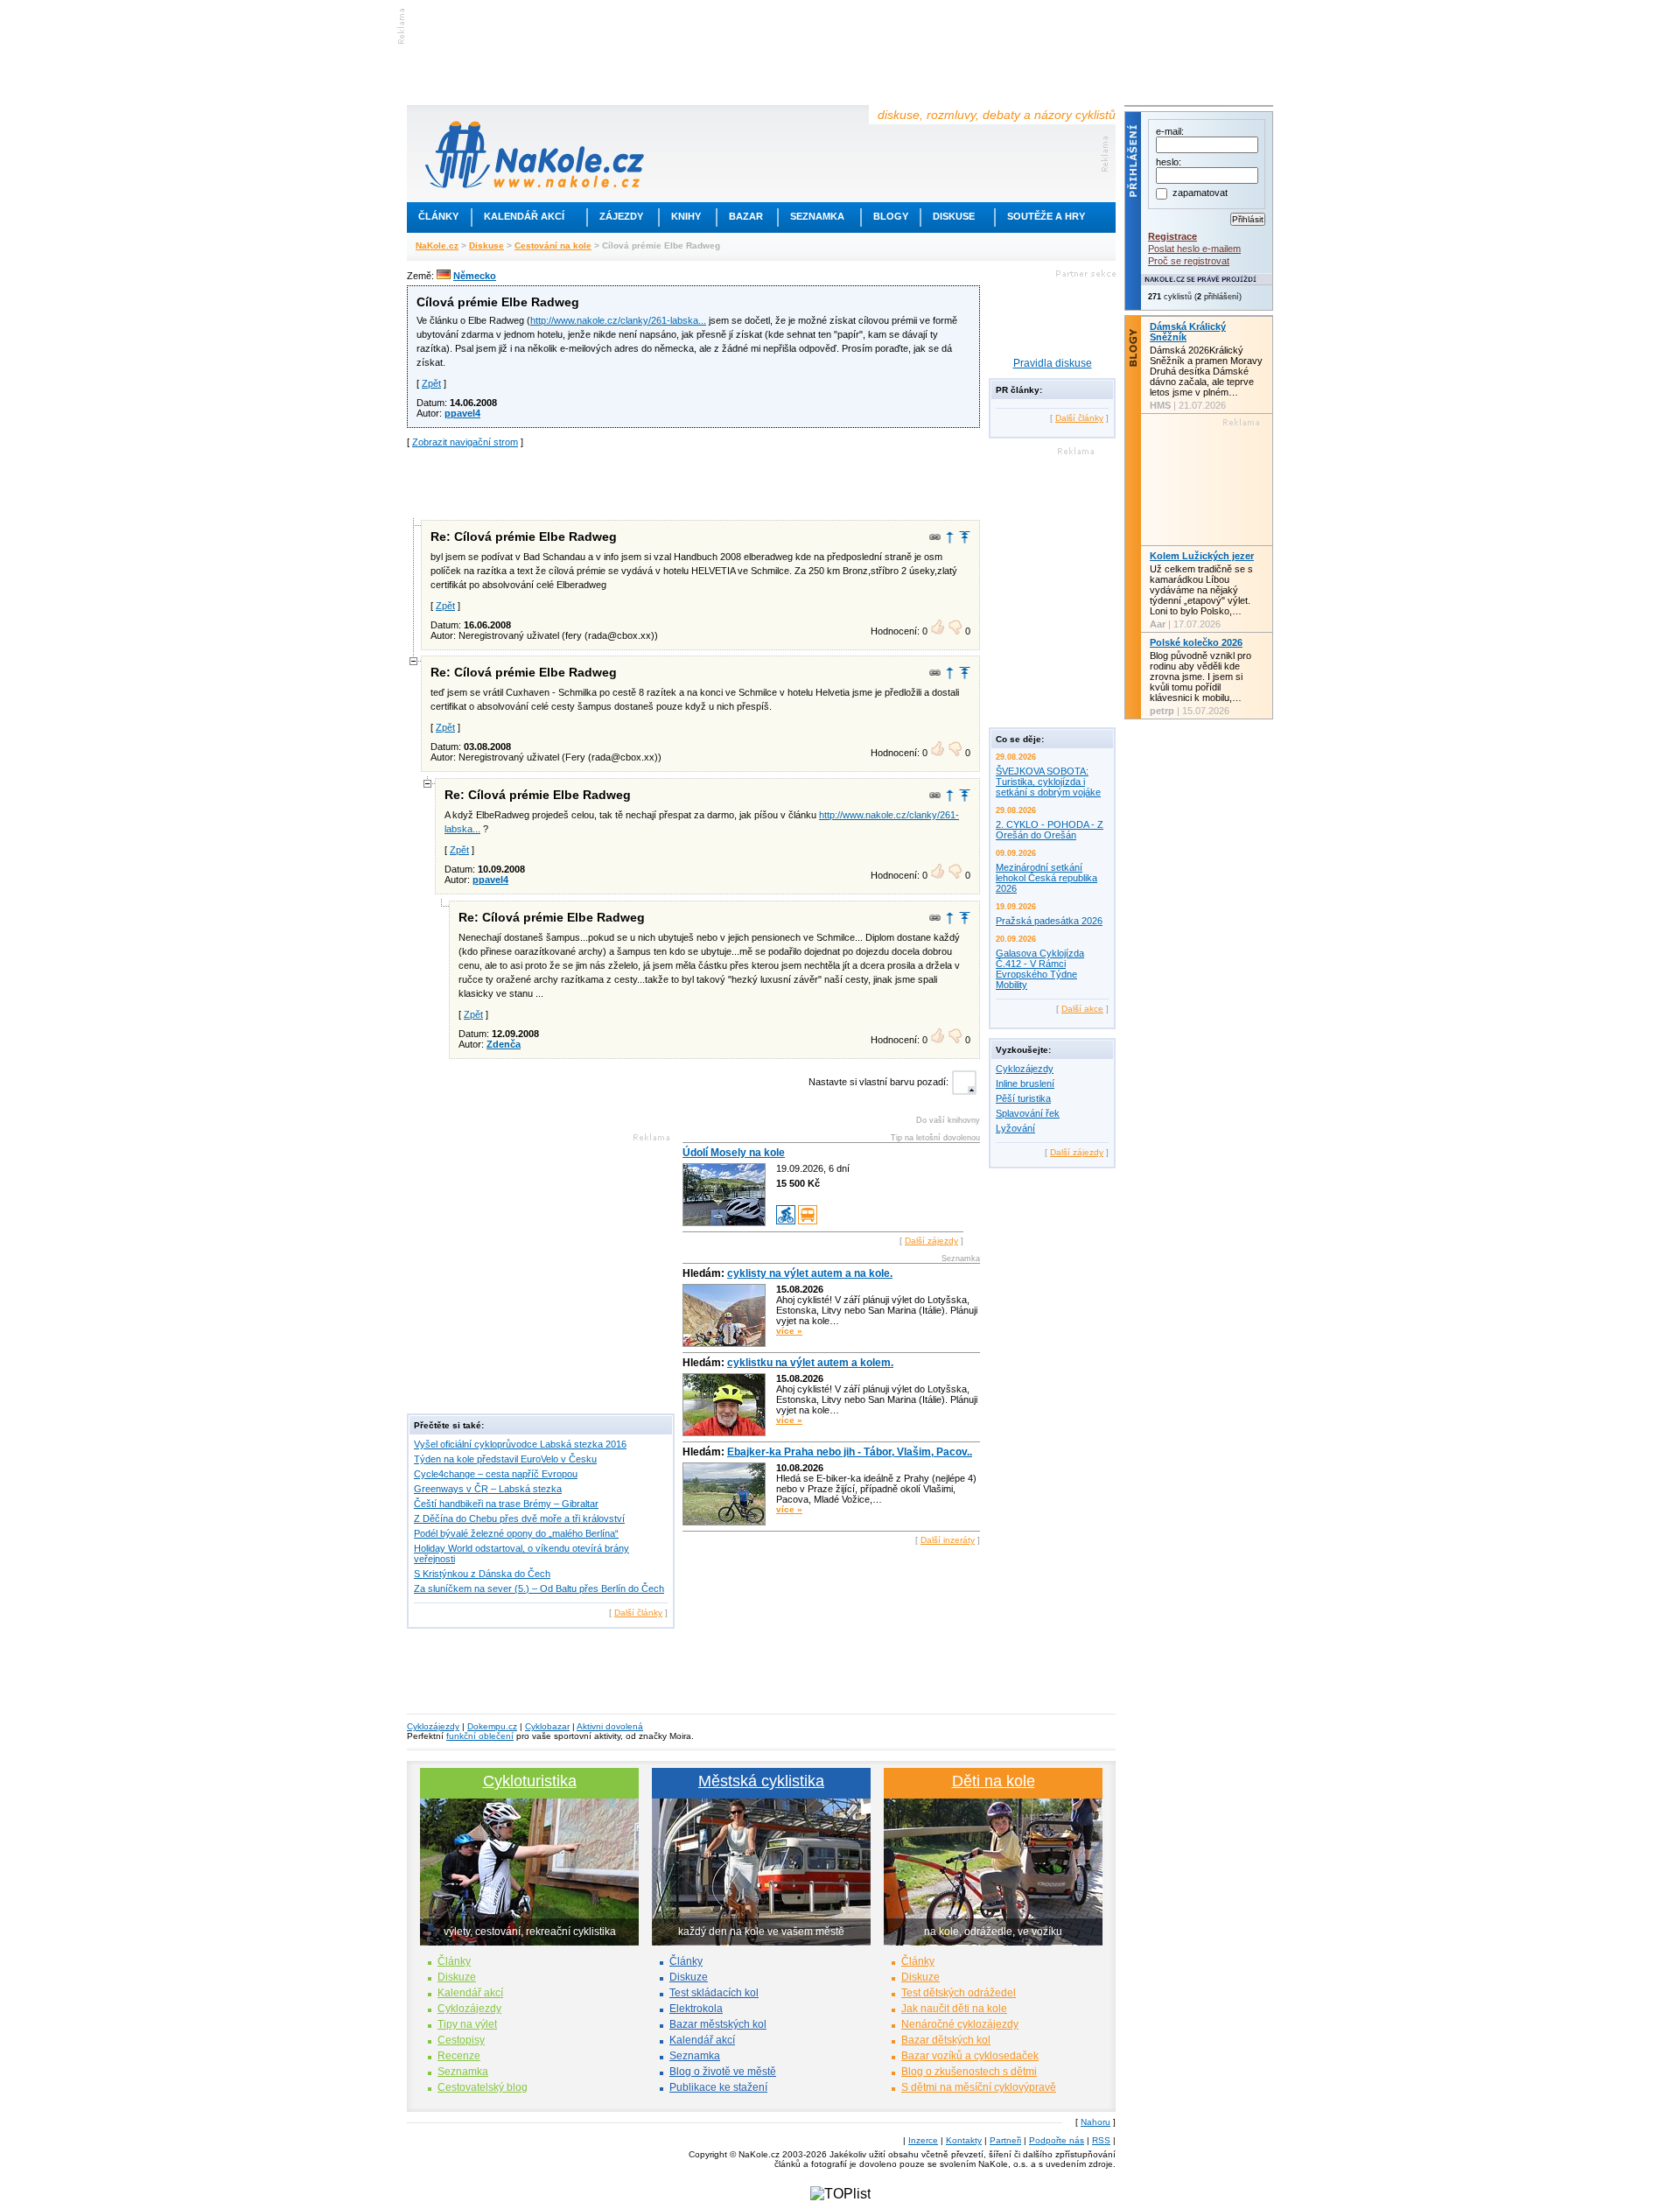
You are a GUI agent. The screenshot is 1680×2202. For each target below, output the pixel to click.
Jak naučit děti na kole (954, 2009)
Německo (475, 276)
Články (438, 216)
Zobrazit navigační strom (465, 442)
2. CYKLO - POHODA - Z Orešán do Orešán (1050, 830)
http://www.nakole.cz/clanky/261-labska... (618, 320)
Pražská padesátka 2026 (1049, 921)
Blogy (891, 216)
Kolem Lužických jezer (1202, 556)
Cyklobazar (547, 1726)
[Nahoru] (965, 537)
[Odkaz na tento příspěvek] (935, 537)
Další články (638, 1613)
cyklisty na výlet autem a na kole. (810, 1273)
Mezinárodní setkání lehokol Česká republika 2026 (1046, 878)
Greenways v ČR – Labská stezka (488, 1489)
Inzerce (923, 2140)
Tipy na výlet (467, 2024)
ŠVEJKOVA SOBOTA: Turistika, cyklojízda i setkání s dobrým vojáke (1048, 782)
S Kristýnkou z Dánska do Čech (482, 1574)
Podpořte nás (1057, 2140)
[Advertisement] (694, 482)
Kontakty (964, 2140)
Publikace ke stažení (718, 2087)
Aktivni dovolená (610, 1726)
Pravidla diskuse (1053, 363)
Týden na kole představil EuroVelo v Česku (505, 1459)
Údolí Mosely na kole (734, 1153)
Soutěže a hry (1046, 216)
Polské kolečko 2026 (1196, 642)
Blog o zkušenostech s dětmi (969, 2072)
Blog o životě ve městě (723, 2072)
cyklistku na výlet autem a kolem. (810, 1363)
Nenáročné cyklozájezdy (960, 2024)
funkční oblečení (480, 1736)
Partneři (1005, 2140)
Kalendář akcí (524, 216)
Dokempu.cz (492, 1726)
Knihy (686, 216)
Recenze (459, 2056)
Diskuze (457, 1977)
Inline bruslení (1025, 1083)
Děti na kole (994, 1781)
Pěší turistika (1023, 1098)
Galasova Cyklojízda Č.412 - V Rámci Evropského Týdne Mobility (1040, 969)
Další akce (1082, 1009)
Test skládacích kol (714, 1993)
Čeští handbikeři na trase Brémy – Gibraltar (506, 1504)
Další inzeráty (948, 1540)
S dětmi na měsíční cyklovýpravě (979, 2087)
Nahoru (1095, 2122)
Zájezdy (621, 216)
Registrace (1172, 236)
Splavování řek (1028, 1113)
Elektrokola (696, 2009)
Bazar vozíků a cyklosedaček (970, 2056)
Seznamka (817, 216)
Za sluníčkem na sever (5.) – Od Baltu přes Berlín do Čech (539, 1588)
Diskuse (954, 216)
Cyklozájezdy (1025, 1069)
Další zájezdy (931, 1241)
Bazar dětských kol (946, 2040)
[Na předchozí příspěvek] (950, 537)
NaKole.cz (437, 245)
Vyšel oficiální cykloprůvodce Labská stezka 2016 (520, 1444)
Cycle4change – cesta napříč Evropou (496, 1474)
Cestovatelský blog (483, 2087)
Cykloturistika (530, 1781)
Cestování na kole (553, 245)
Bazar (746, 216)
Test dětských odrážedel (959, 1993)
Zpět (431, 383)
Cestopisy (461, 2040)
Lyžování (1015, 1128)
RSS (1101, 2140)
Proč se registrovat (1189, 261)
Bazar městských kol (718, 2024)
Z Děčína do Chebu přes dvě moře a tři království (519, 1518)
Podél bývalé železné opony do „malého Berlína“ (516, 1533)
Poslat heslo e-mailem (1194, 249)
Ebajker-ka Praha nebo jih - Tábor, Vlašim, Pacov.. (850, 1452)
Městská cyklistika (761, 1781)
